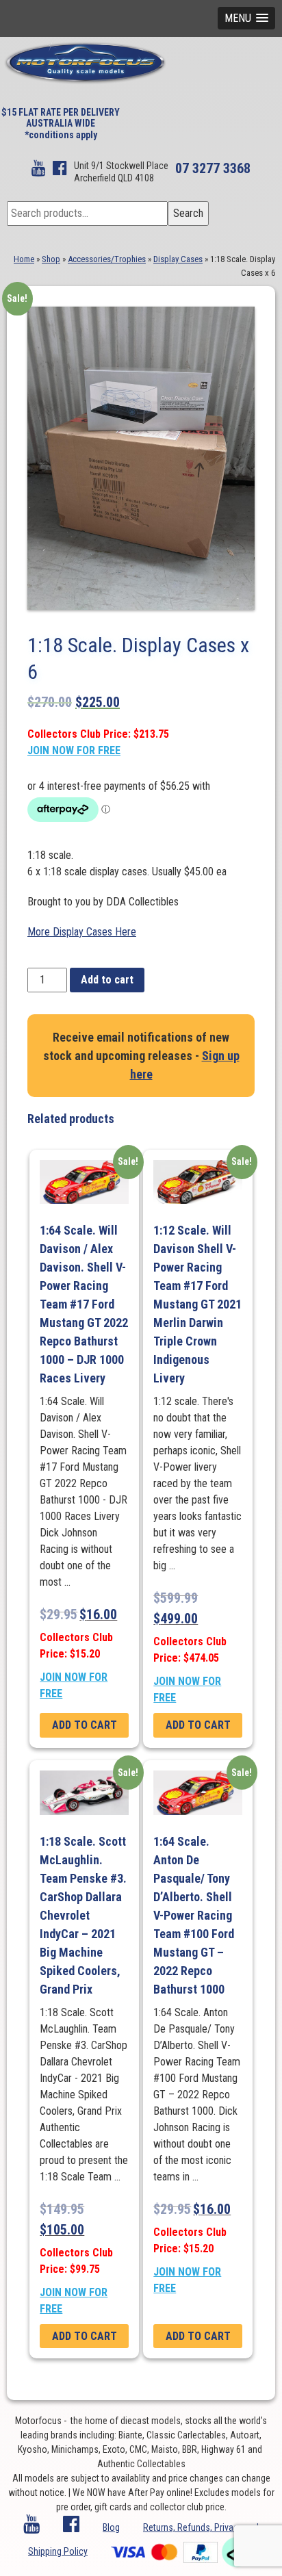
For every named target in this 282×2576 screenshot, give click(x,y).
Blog (111, 2527)
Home (24, 259)
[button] (246, 18)
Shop (51, 259)
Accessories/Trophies (107, 259)
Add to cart (107, 980)
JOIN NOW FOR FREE (74, 750)
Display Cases (178, 259)
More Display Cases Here (82, 932)
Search (188, 213)
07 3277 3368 (213, 168)
